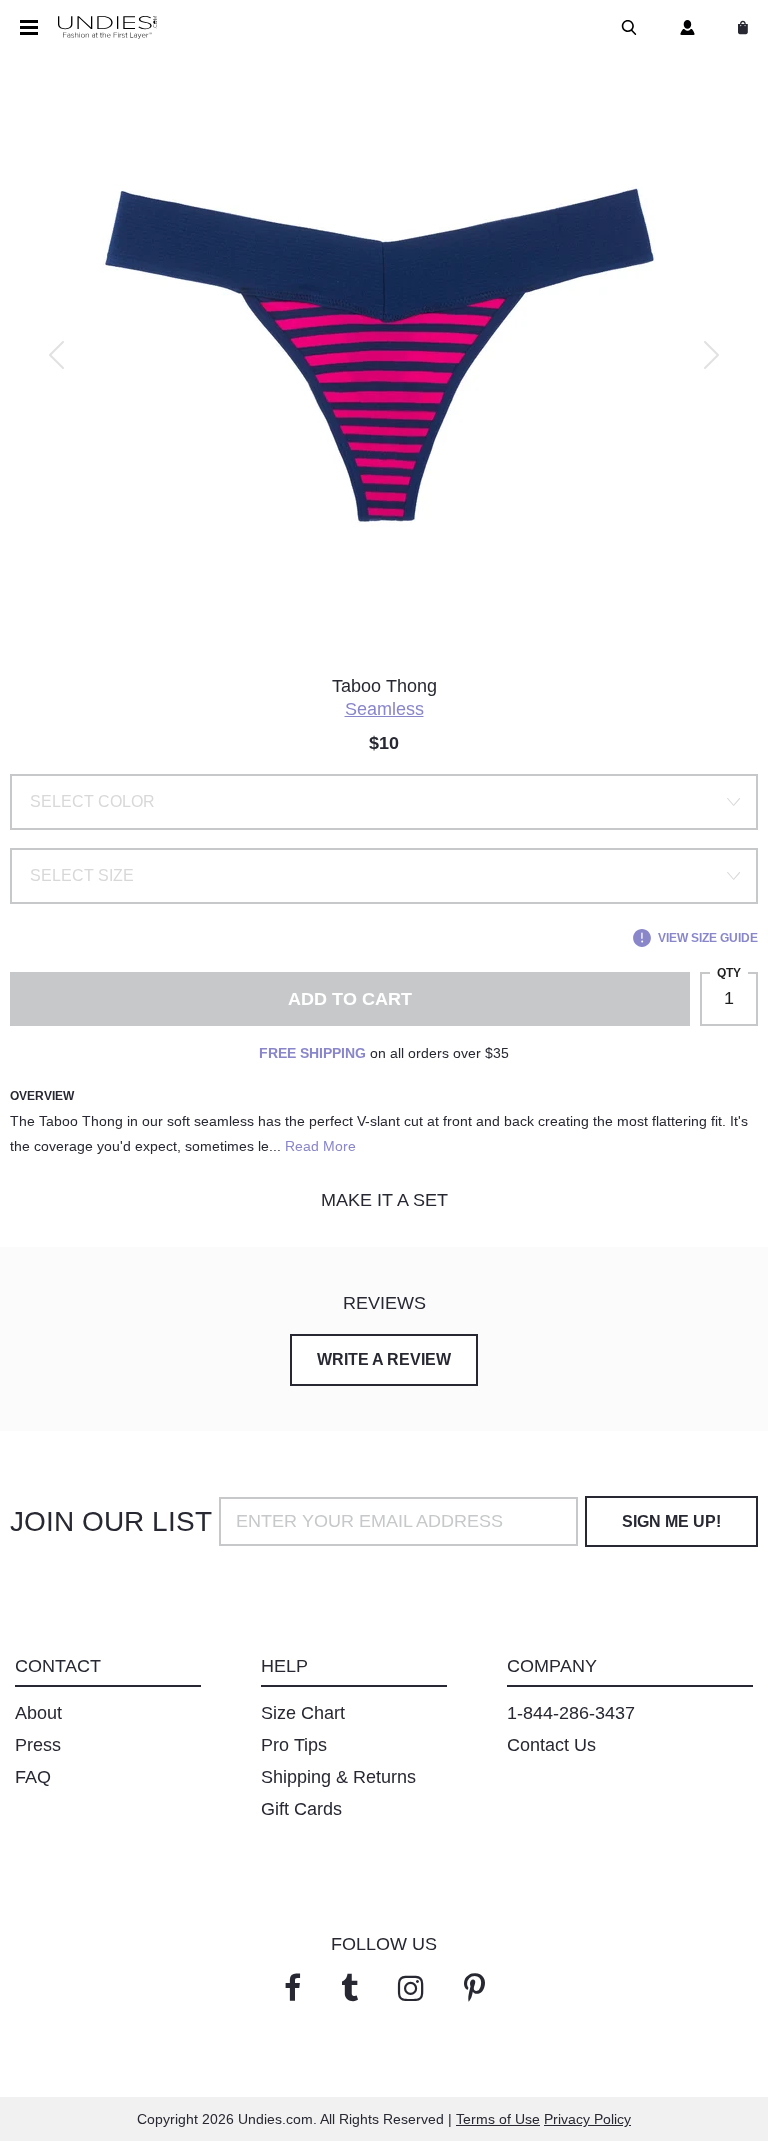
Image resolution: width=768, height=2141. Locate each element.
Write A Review (384, 1359)
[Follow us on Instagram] (411, 1988)
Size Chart (303, 1713)
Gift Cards (301, 1809)
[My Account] (683, 27)
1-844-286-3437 (571, 1713)
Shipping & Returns (338, 1777)
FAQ (33, 1777)
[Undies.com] (107, 28)
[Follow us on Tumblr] (349, 1988)
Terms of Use (498, 2119)
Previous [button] (56, 355)
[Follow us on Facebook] (292, 1988)
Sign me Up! (671, 1521)
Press (38, 1745)
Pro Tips (294, 1745)
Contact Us (551, 1745)
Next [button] (711, 355)
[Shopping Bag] (739, 27)
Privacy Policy (587, 2119)
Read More (320, 1146)
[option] (384, 355)
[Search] (625, 27)
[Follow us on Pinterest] (474, 1988)
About (38, 1713)
